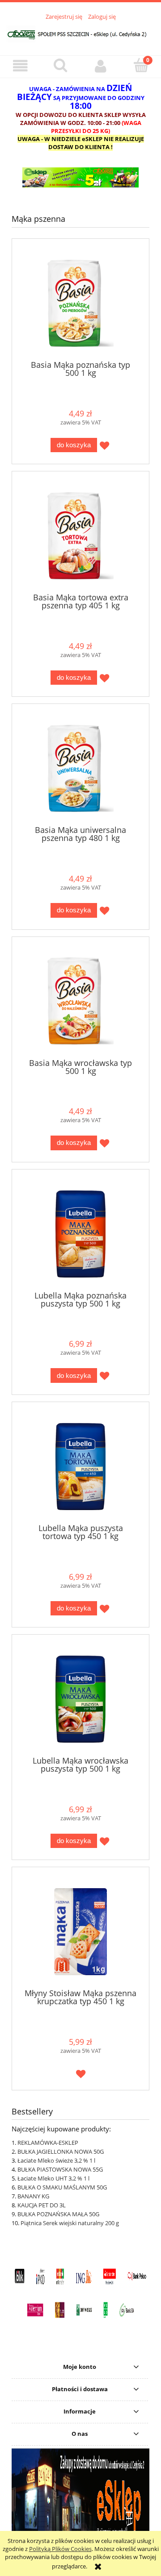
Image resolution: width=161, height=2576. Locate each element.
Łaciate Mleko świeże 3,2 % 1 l (56, 2160)
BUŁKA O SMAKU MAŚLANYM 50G (62, 2187)
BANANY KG (33, 2196)
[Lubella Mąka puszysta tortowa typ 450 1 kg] (80, 1467)
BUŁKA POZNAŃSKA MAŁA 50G (58, 2214)
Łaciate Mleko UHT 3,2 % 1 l (53, 2178)
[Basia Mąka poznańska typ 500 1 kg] (80, 303)
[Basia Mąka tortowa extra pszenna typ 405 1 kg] (80, 536)
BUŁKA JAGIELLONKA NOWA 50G (61, 2152)
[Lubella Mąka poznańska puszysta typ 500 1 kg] (80, 1234)
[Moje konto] (101, 66)
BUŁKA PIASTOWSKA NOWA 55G (60, 2169)
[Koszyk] (141, 66)
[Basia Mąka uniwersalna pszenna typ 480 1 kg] (80, 768)
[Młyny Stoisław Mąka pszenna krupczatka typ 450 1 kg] (80, 1932)
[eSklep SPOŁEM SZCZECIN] (80, 177)
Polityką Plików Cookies (60, 2549)
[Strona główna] (80, 33)
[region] (80, 177)
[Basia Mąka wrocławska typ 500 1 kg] (80, 1001)
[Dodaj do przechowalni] (104, 446)
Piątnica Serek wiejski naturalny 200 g (70, 2223)
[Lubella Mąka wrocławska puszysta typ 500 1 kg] (80, 1699)
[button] (20, 66)
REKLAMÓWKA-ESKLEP (48, 2143)
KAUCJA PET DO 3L (42, 2205)
